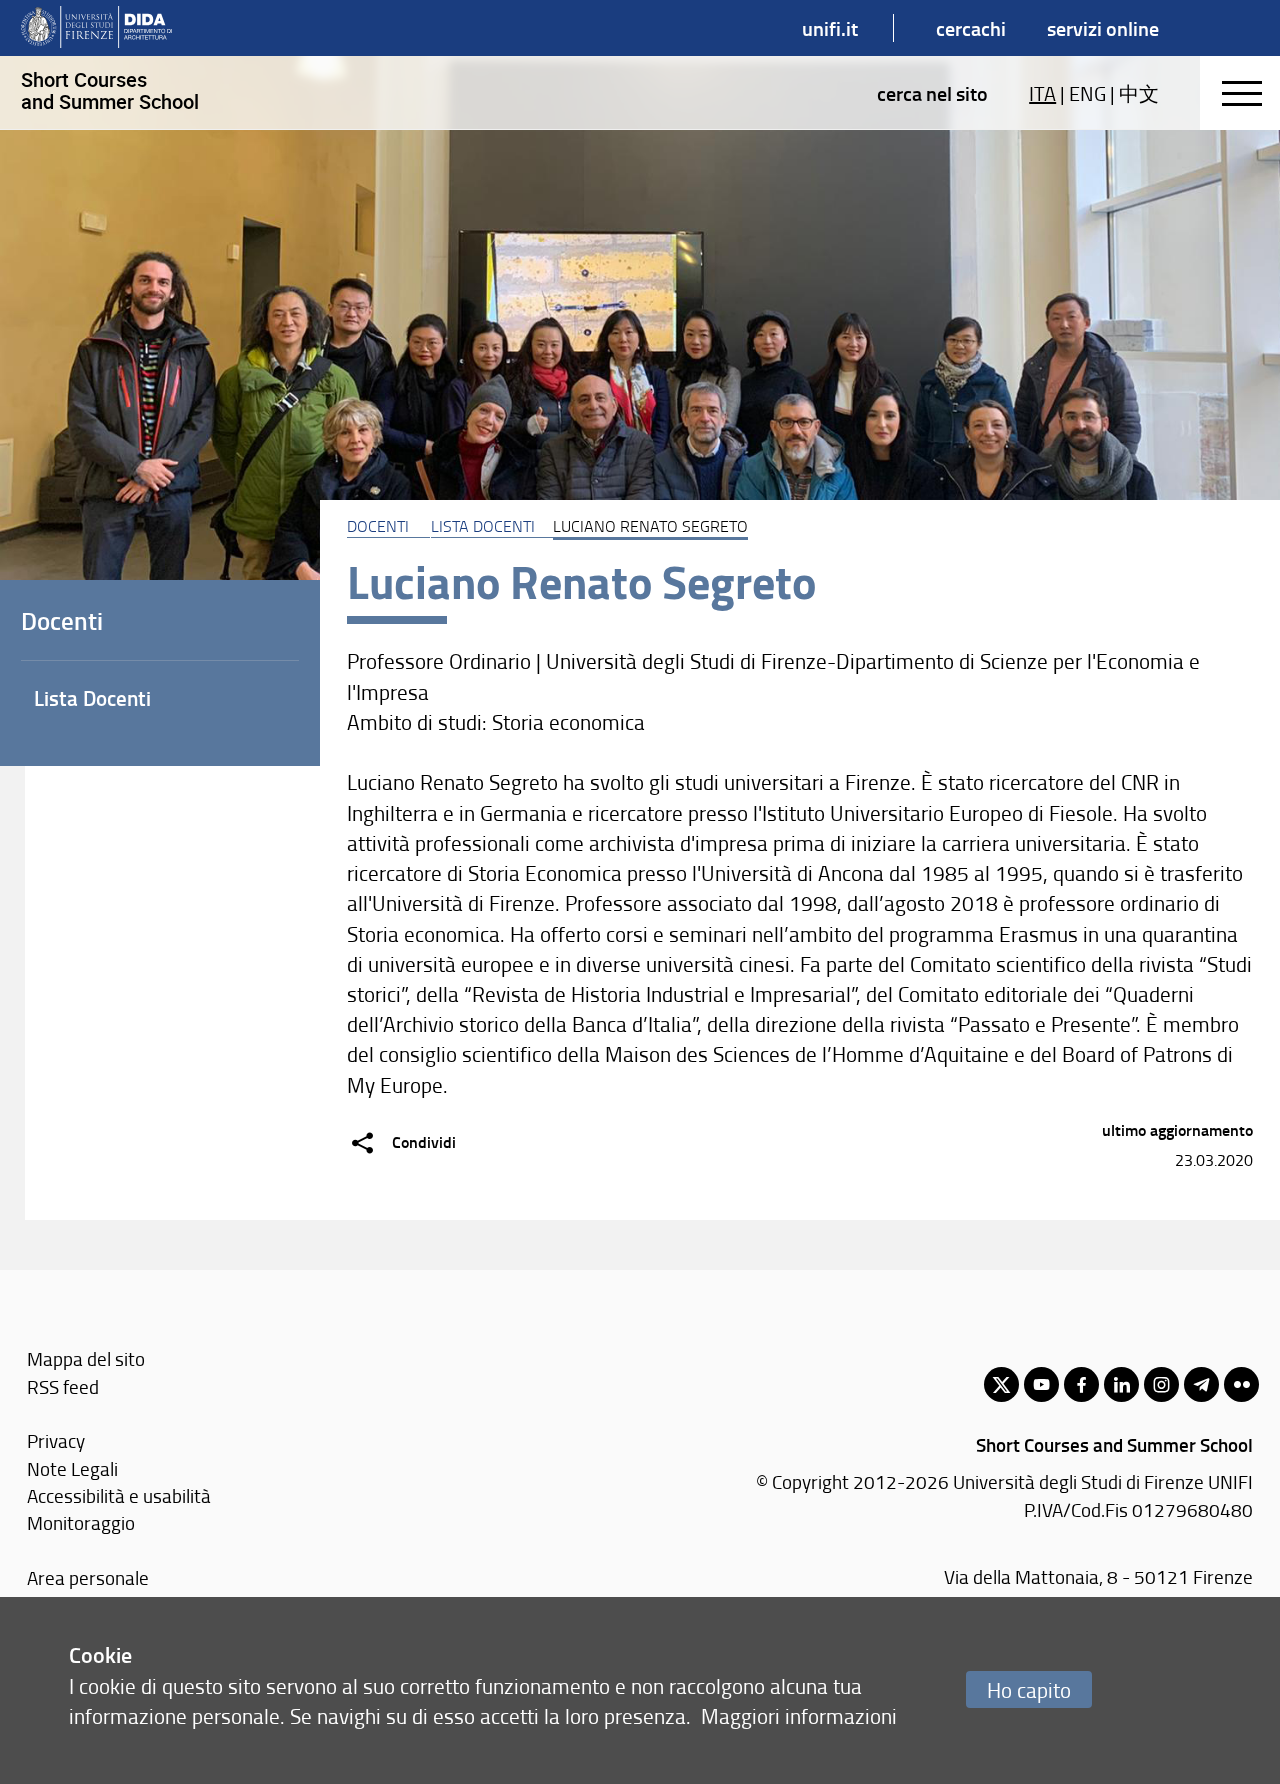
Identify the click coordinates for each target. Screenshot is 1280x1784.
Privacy (56, 1440)
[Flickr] (1241, 1384)
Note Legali (72, 1468)
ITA (1042, 93)
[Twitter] (1001, 1384)
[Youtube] (1041, 1384)
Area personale (88, 1577)
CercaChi (971, 28)
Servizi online (1103, 28)
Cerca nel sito (932, 93)
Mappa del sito (86, 1358)
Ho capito (1029, 1689)
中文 (1139, 93)
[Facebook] (1081, 1384)
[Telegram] (1201, 1384)
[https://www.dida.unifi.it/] (96, 28)
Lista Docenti (483, 526)
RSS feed (63, 1386)
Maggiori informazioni (799, 1715)
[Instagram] (1161, 1384)
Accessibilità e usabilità (119, 1495)
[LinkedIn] (1121, 1384)
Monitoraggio (81, 1522)
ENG (1087, 93)
